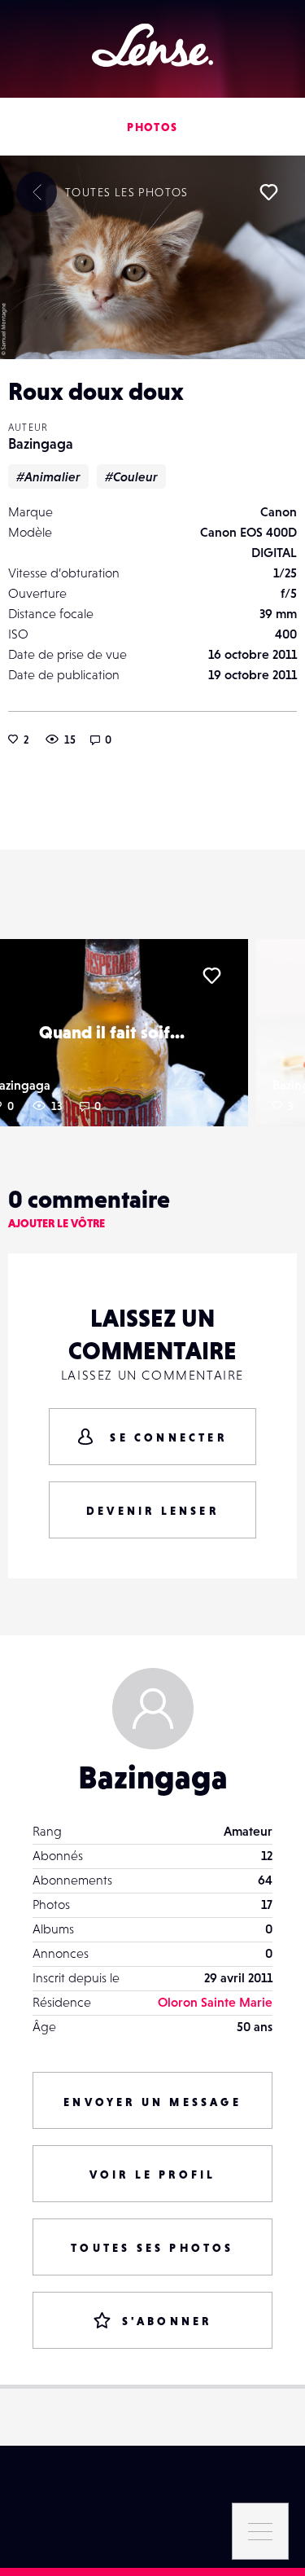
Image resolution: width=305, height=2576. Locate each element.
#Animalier (48, 476)
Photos (152, 127)
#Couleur (131, 476)
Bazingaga (41, 443)
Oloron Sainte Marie (215, 2002)
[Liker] (268, 192)
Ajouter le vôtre (57, 1223)
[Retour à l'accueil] (152, 45)
